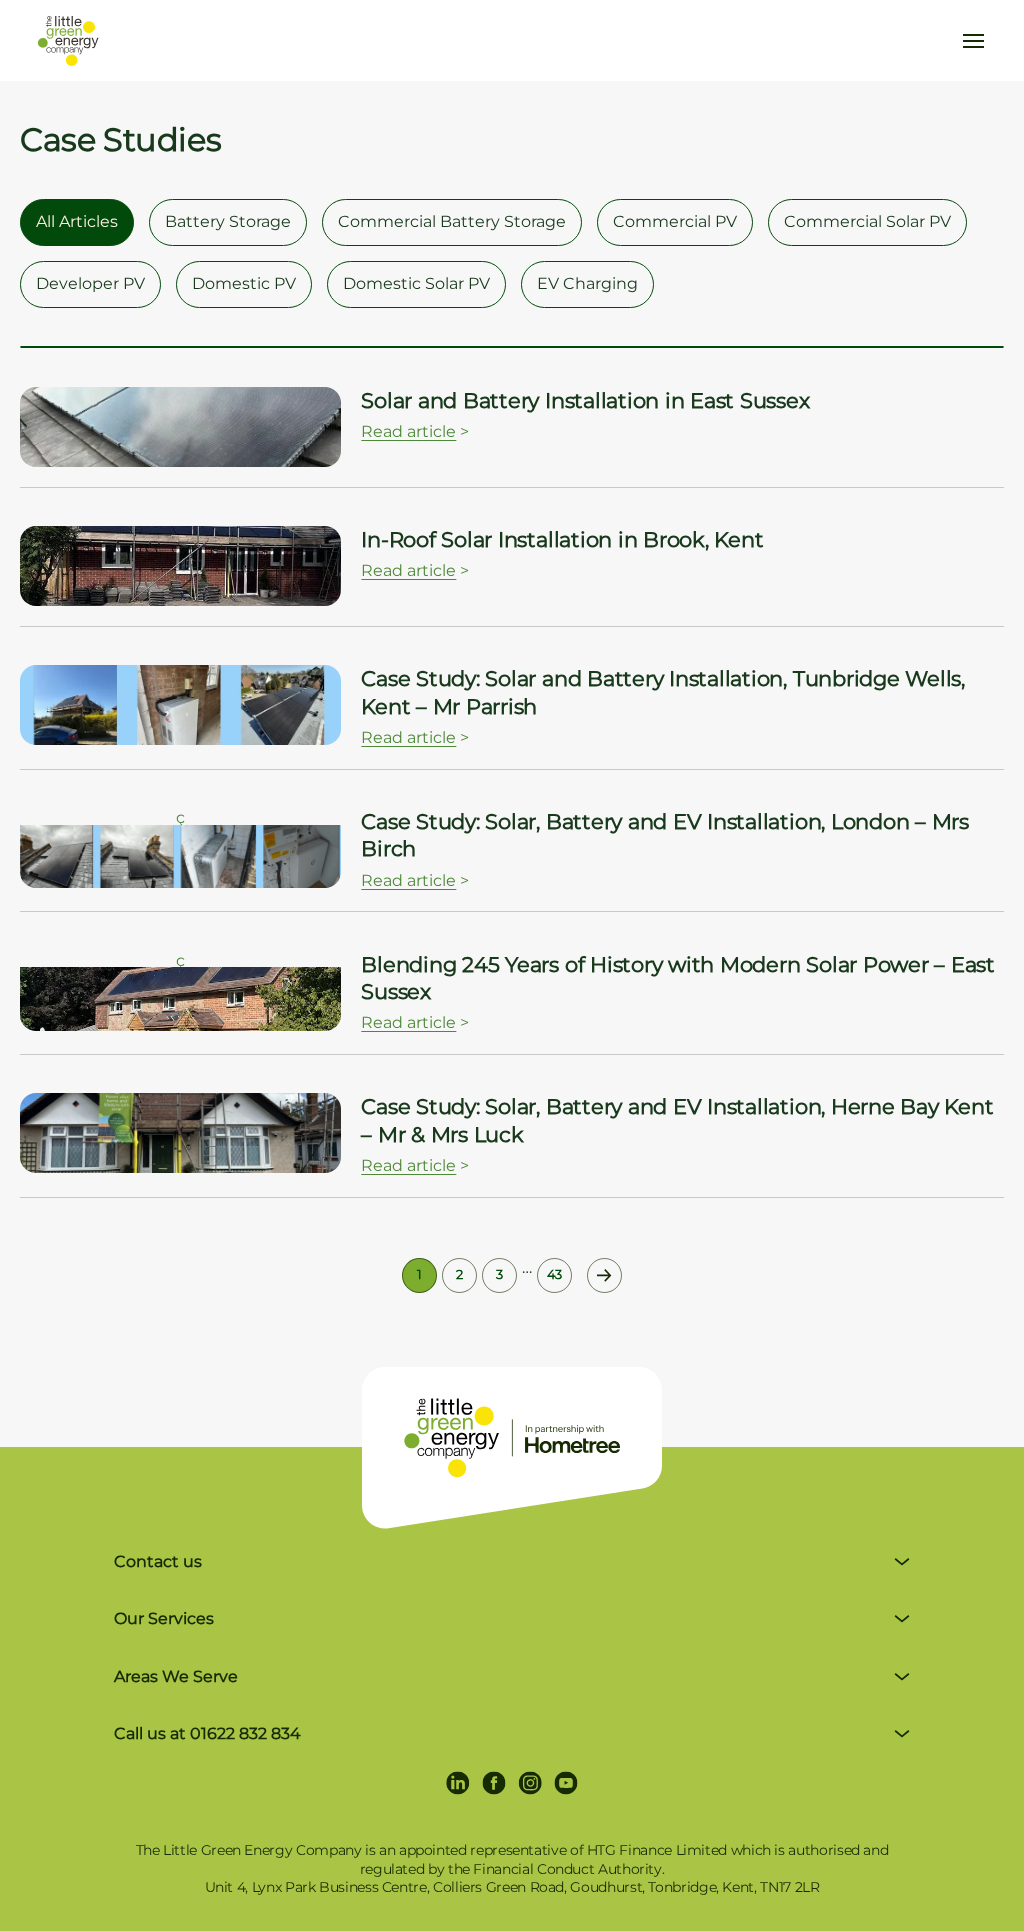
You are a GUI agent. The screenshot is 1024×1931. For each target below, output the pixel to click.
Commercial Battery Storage (452, 221)
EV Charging (587, 283)
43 (554, 1274)
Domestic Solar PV (416, 283)
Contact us (158, 1561)
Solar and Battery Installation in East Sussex (585, 400)
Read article (408, 431)
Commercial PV (675, 221)
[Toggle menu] (974, 41)
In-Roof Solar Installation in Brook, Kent (562, 539)
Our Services (164, 1618)
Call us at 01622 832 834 (207, 1733)
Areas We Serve (176, 1676)
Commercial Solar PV (867, 221)
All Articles (77, 221)
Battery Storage (228, 221)
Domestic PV (244, 283)
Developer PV (90, 283)
